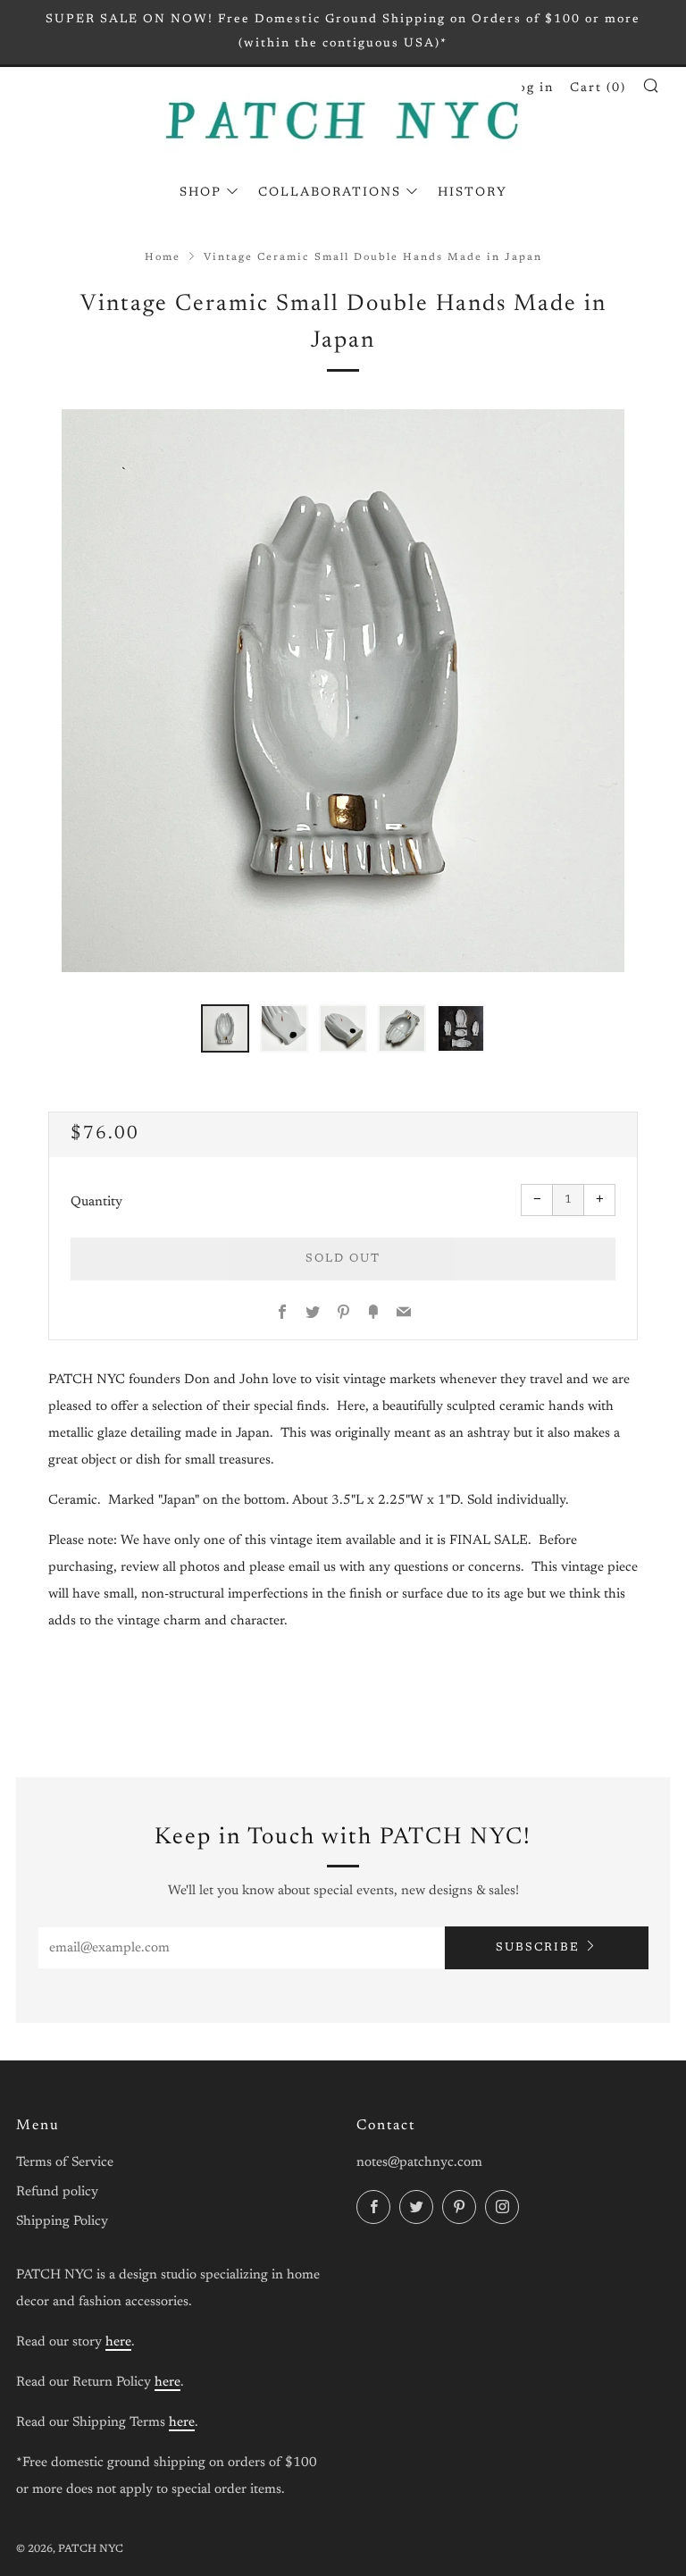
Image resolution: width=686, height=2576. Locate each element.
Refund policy (57, 2192)
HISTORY (473, 193)
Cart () (598, 88)
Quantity (96, 1202)
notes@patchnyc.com (419, 2163)
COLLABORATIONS (330, 193)
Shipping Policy (62, 2222)
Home (163, 258)
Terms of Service (65, 2163)
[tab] (225, 1028)
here (118, 2342)
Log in (531, 88)
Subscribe (538, 1947)
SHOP (201, 193)
